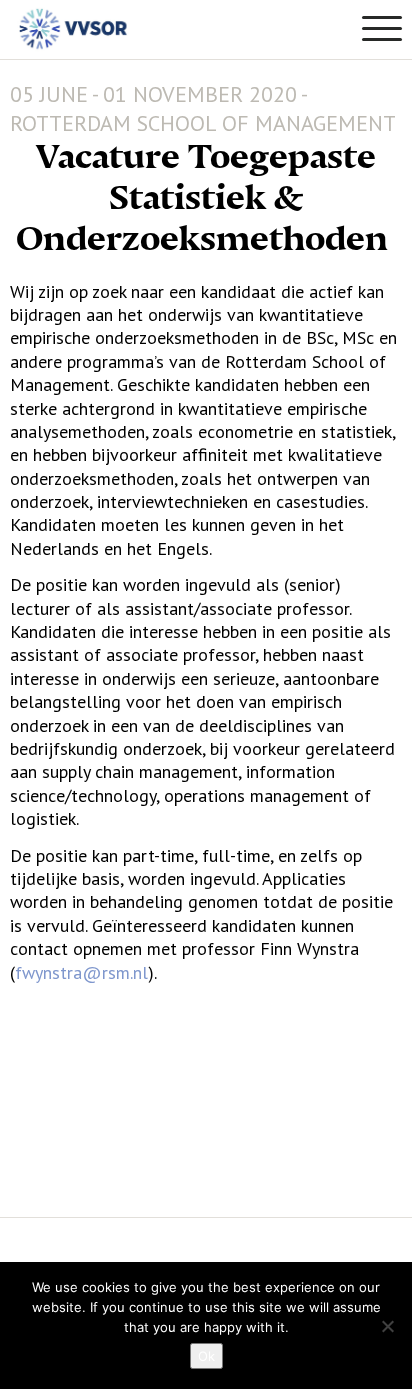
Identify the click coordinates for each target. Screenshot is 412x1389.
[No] (387, 1326)
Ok (206, 1356)
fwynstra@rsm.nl (81, 972)
